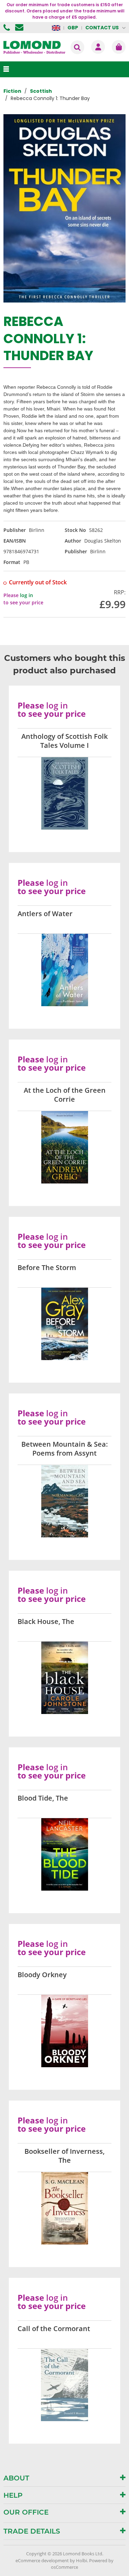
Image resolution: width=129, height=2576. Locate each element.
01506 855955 (8, 28)
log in (26, 595)
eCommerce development (42, 2560)
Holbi (82, 2560)
